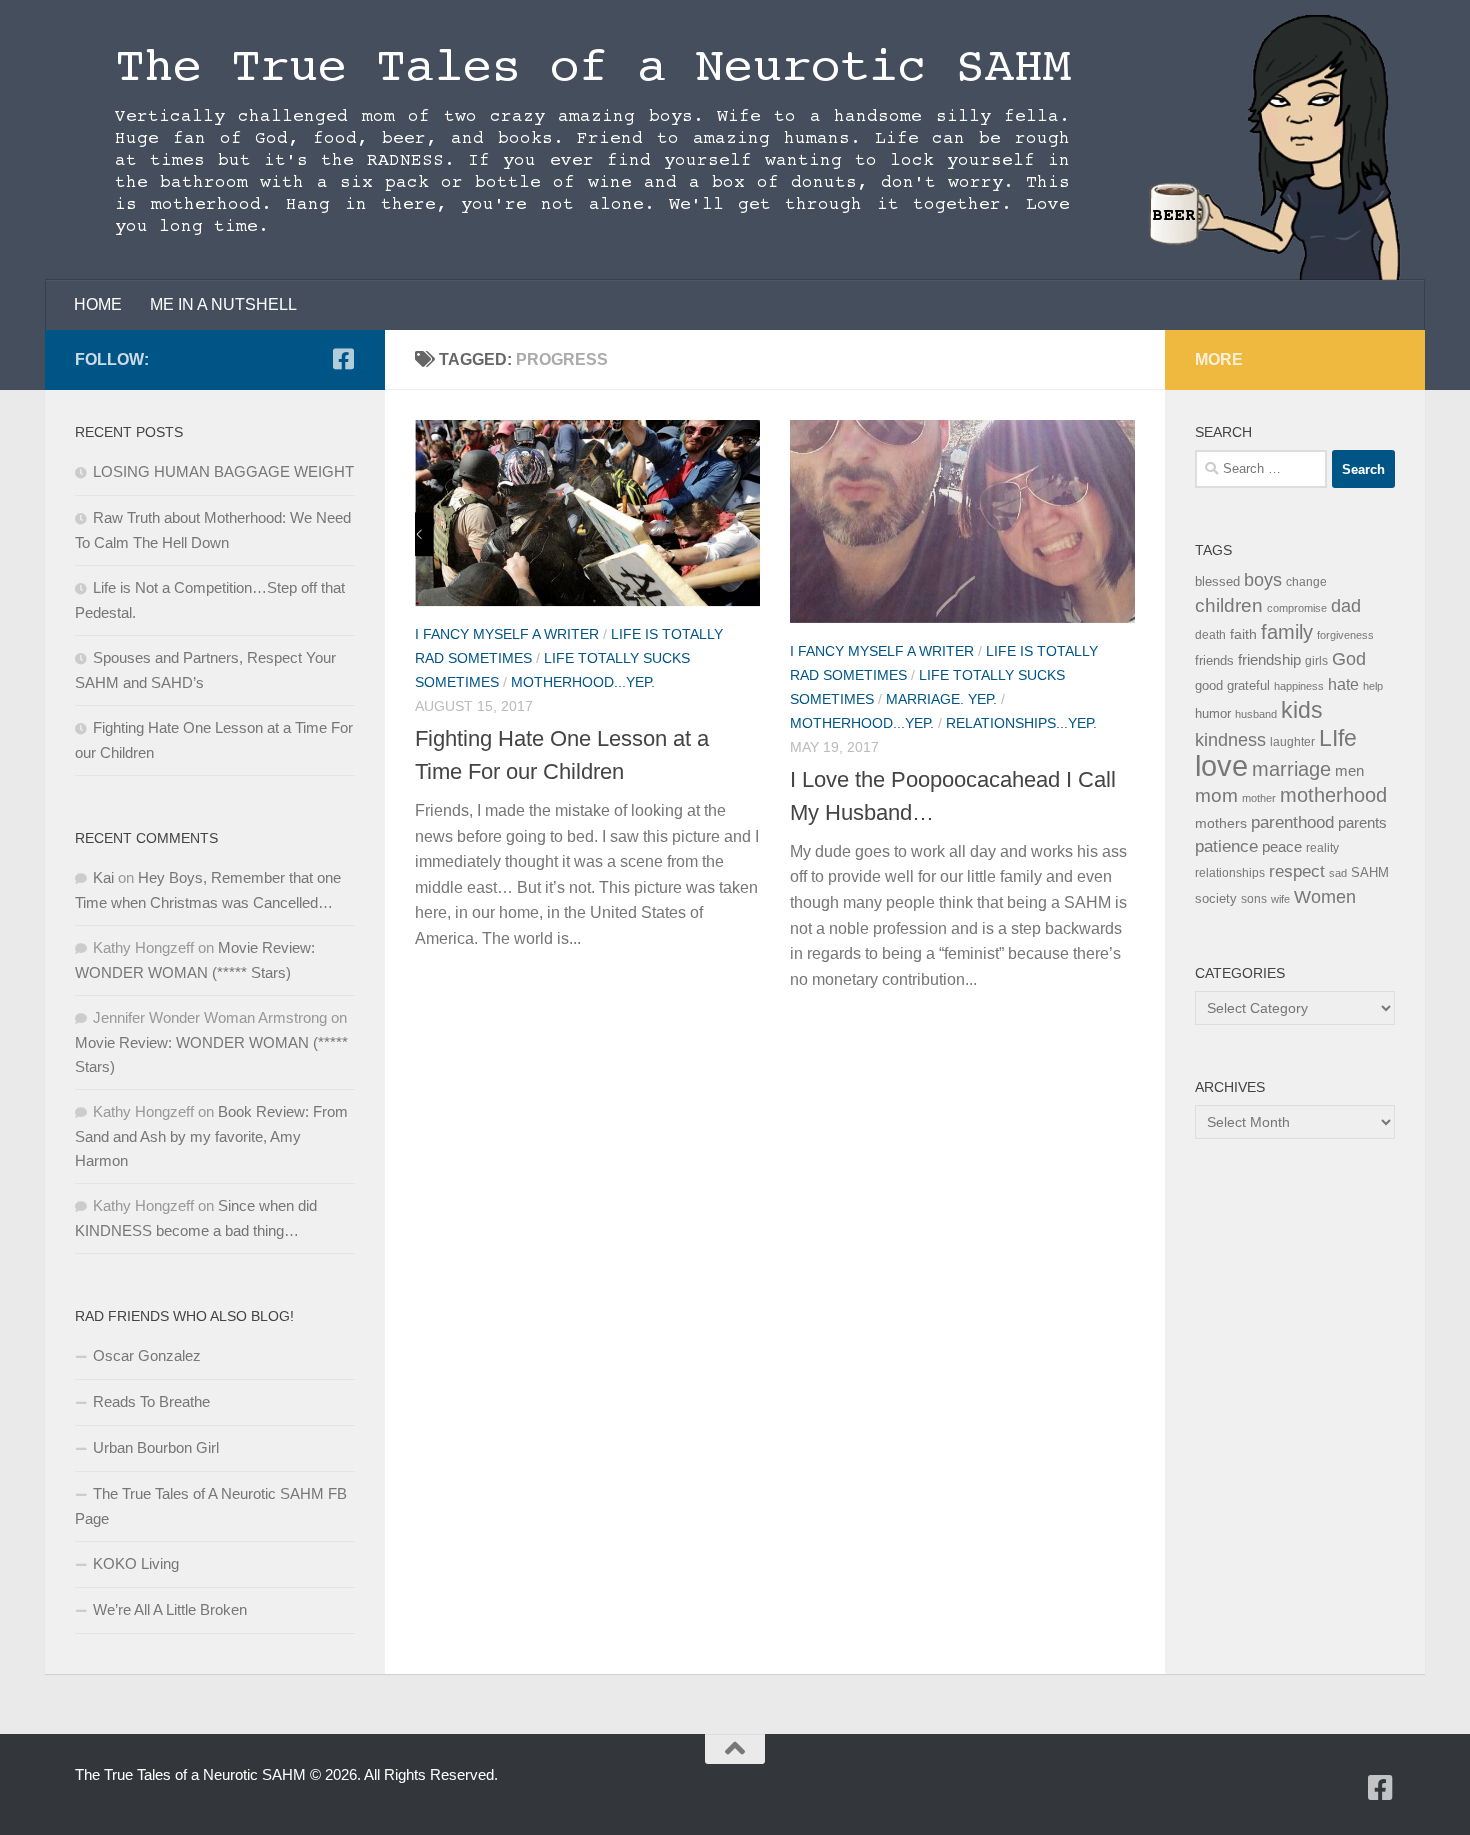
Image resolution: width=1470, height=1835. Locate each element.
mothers (1221, 823)
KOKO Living (136, 1563)
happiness (1299, 686)
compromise (1297, 608)
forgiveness (1345, 635)
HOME (98, 304)
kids (1302, 710)
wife (1280, 899)
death (1210, 635)
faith (1243, 634)
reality (1322, 848)
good (1209, 685)
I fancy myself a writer (507, 634)
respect (1297, 871)
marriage (1291, 769)
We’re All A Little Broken (170, 1609)
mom (1216, 795)
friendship (1269, 660)
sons (1254, 899)
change (1306, 582)
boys (1263, 580)
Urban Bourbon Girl (156, 1447)
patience (1226, 846)
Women (1325, 896)
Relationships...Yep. (1021, 723)
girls (1316, 661)
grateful (1248, 685)
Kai (103, 877)
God (1349, 659)
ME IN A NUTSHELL (223, 304)
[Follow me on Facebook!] (343, 359)
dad (1346, 606)
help (1373, 686)
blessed (1217, 581)
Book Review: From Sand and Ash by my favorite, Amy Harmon (211, 1136)
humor (1213, 713)
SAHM (1370, 872)
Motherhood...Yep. (583, 682)
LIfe (1338, 738)
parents (1362, 822)
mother (1259, 798)
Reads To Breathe (151, 1401)
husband (1256, 714)
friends (1214, 660)
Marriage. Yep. (941, 699)
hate (1343, 684)
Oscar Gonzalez (147, 1355)
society (1216, 898)
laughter (1292, 742)
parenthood (1292, 822)
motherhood (1333, 795)
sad (1338, 873)
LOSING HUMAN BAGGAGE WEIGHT (223, 471)
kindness (1230, 740)
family (1287, 631)
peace (1282, 847)
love (1221, 765)
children (1229, 605)
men (1349, 770)
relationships (1230, 873)
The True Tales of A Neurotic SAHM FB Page (211, 1506)
